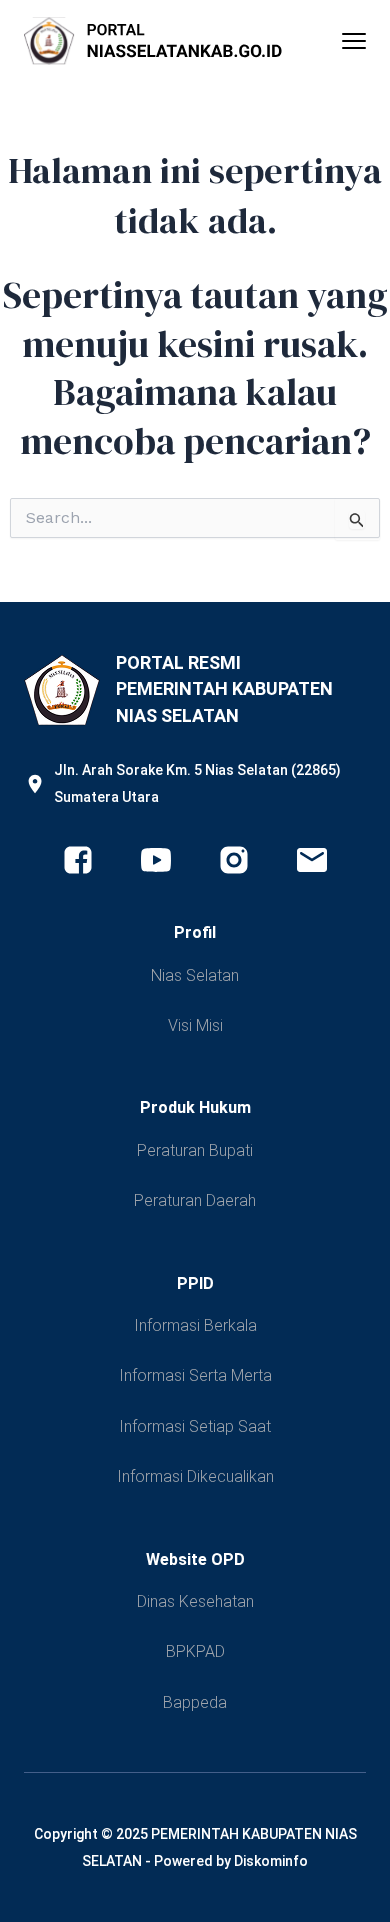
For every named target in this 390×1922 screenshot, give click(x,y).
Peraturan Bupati (195, 1150)
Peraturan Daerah (195, 1200)
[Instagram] (234, 860)
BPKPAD (195, 1651)
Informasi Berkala (195, 1325)
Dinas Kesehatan (195, 1601)
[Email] (312, 860)
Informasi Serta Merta (195, 1375)
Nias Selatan (195, 975)
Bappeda (195, 1702)
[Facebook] (78, 860)
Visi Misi (195, 1025)
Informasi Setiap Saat (195, 1426)
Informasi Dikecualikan (195, 1476)
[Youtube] (156, 860)
